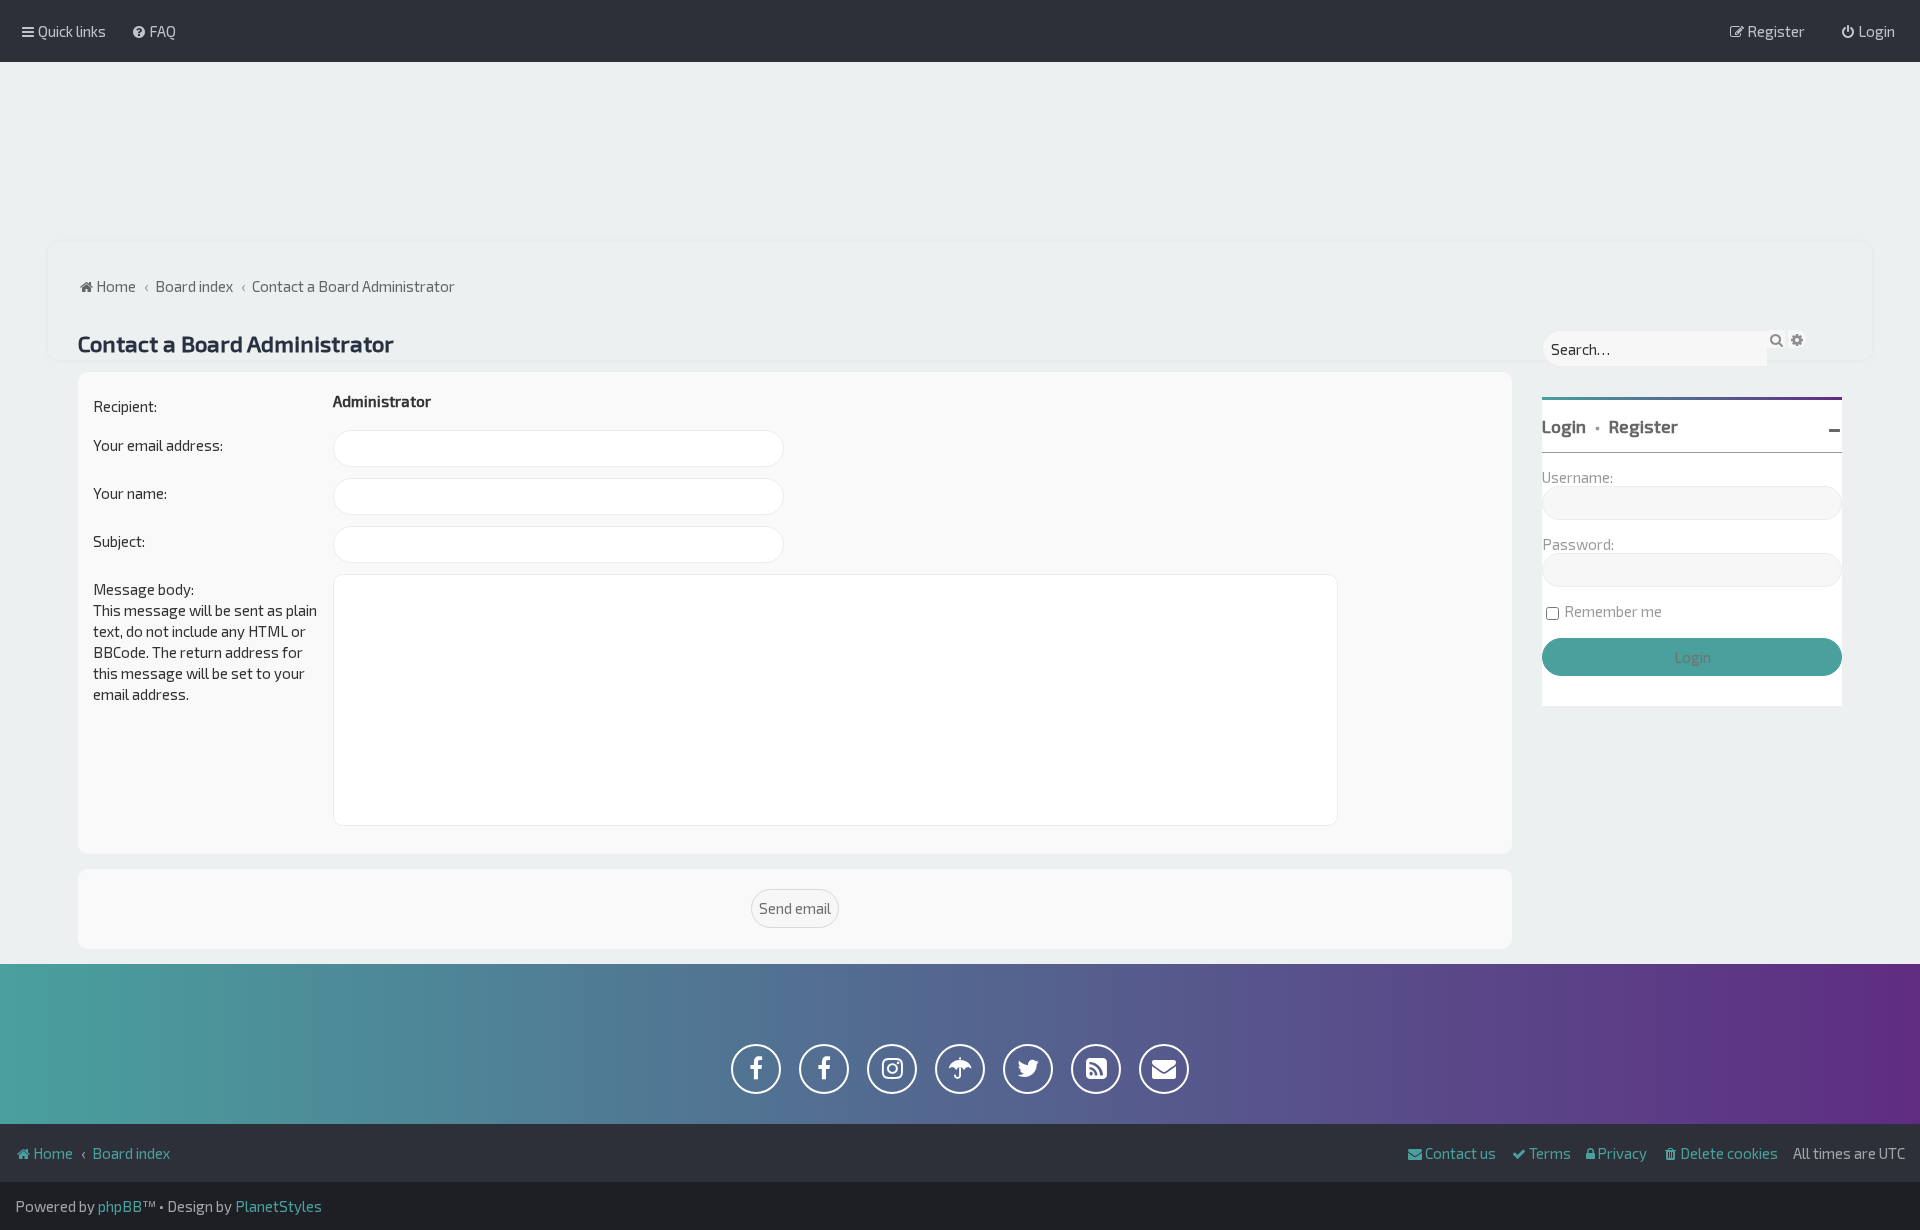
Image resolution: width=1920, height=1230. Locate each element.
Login (1564, 426)
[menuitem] (153, 31)
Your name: (130, 493)
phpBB (120, 1206)
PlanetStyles (278, 1206)
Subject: (119, 541)
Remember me (1613, 611)
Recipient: (125, 406)
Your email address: (158, 445)
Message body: (143, 589)
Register (1643, 426)
